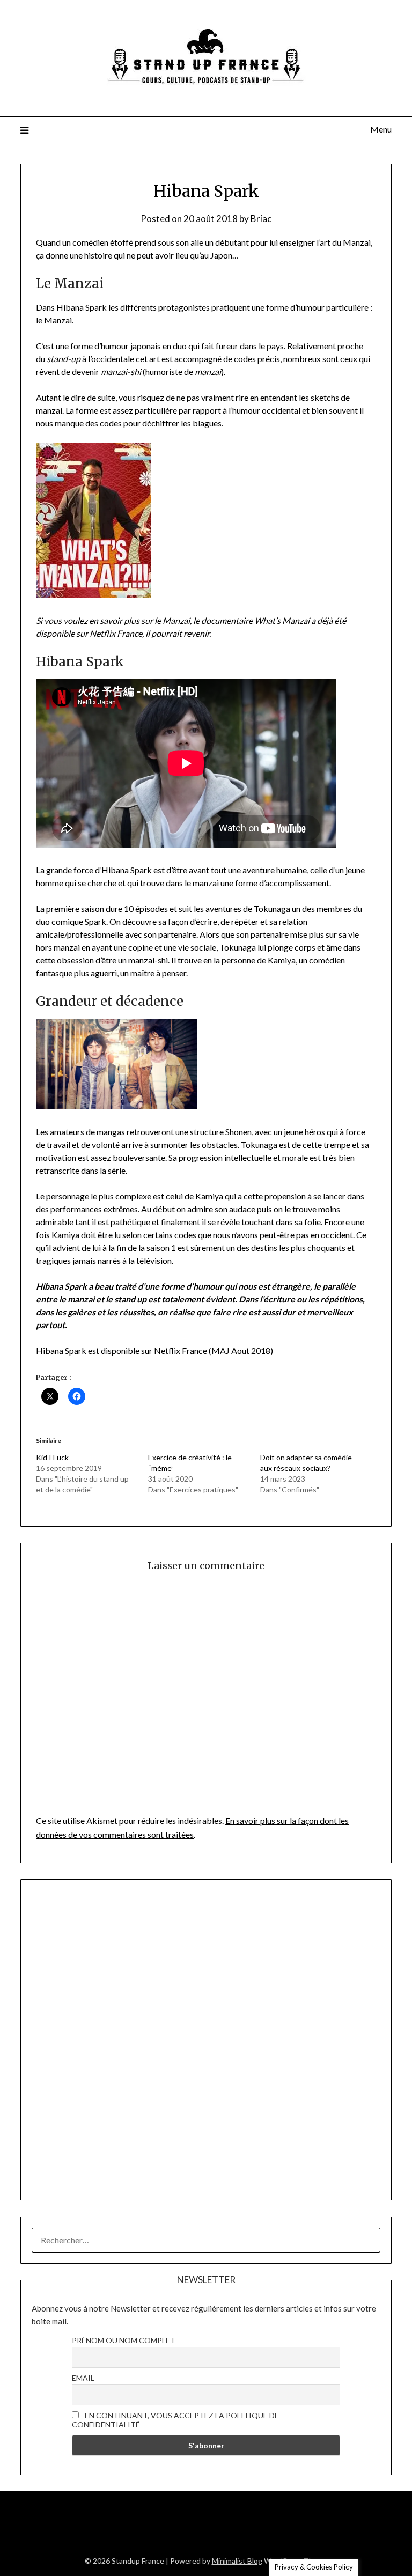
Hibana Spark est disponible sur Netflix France (122, 1350)
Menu (381, 129)
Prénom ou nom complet (124, 2340)
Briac (261, 219)
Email (83, 2378)
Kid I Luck (52, 1457)
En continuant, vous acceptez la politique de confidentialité (175, 2420)
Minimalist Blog (237, 2561)
